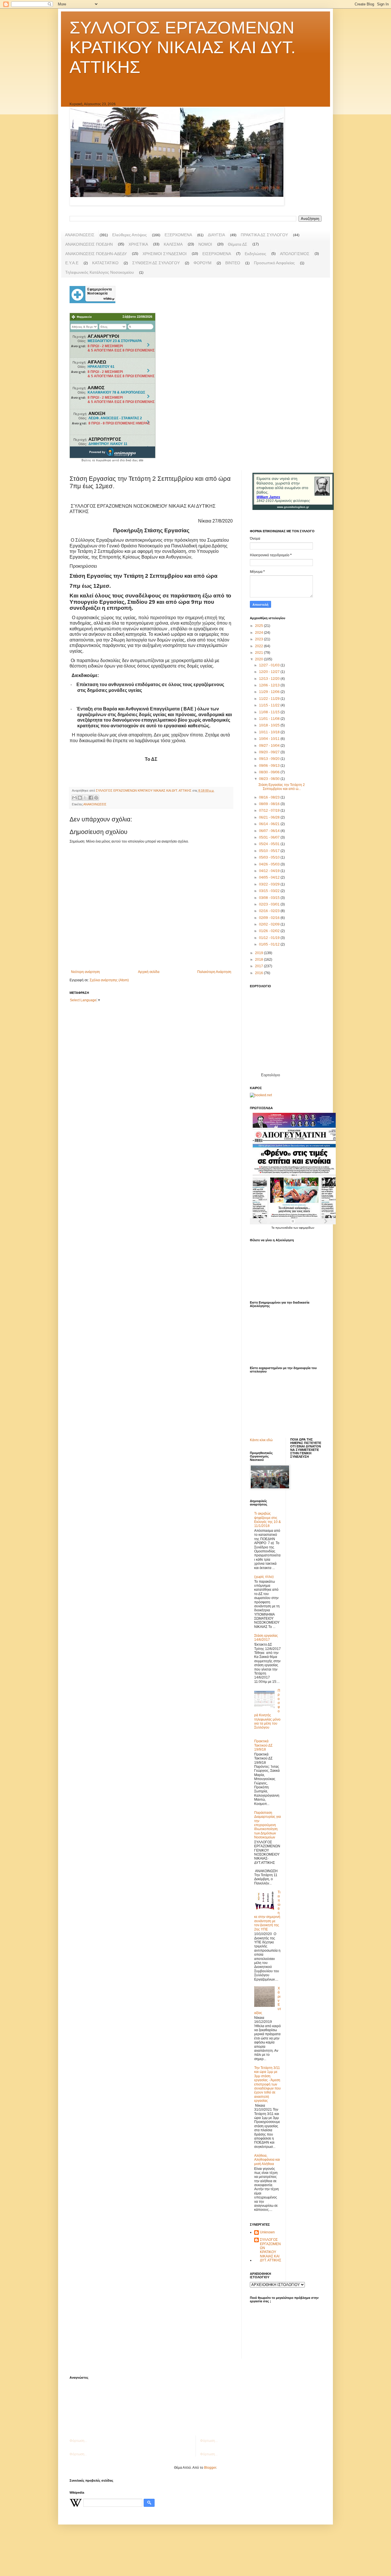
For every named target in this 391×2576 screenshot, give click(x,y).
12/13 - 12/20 (270, 679)
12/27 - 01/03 (270, 665)
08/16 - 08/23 (270, 797)
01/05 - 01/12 (270, 944)
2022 (259, 646)
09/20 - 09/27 (270, 752)
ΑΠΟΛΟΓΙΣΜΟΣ (295, 254)
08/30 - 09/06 (270, 772)
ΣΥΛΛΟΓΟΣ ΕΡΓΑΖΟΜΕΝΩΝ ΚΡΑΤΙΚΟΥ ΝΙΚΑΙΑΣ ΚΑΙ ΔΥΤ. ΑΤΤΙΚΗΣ (183, 47)
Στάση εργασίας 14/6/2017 (266, 1638)
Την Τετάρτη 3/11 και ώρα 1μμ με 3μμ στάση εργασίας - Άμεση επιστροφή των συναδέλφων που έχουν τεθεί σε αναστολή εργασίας (267, 2084)
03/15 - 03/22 (270, 891)
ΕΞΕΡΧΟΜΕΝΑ (178, 235)
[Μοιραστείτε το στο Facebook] (91, 798)
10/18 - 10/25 (270, 725)
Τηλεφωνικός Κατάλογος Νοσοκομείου (100, 272)
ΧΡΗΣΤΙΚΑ (138, 244)
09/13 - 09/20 (270, 759)
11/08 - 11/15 (270, 712)
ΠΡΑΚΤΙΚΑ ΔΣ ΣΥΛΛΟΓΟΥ (264, 235)
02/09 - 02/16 (270, 918)
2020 (259, 659)
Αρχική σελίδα (149, 972)
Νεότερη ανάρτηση (85, 972)
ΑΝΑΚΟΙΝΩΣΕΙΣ (80, 235)
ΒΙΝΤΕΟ (233, 263)
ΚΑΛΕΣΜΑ (173, 244)
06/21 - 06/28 (270, 817)
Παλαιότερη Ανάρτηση (214, 972)
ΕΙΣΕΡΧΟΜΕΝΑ (217, 254)
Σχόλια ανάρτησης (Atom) (109, 980)
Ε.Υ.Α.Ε (72, 263)
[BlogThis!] (80, 798)
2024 (259, 633)
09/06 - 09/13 (270, 766)
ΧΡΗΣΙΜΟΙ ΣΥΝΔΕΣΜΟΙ (165, 254)
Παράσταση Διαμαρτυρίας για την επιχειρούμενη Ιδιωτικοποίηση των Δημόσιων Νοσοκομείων (267, 1825)
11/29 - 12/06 (270, 692)
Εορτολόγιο (270, 1075)
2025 (259, 626)
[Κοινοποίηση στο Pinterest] (96, 798)
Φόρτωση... (78, 2441)
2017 (259, 966)
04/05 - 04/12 (270, 877)
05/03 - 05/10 (270, 857)
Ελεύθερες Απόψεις (130, 235)
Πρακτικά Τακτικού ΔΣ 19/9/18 (263, 1745)
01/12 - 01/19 (270, 938)
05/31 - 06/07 (270, 837)
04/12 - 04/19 (270, 871)
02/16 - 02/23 (270, 911)
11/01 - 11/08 (270, 719)
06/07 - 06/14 (270, 831)
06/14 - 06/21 (270, 824)
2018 (259, 960)
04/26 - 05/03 (270, 864)
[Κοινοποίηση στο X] (85, 798)
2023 (259, 639)
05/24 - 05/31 (270, 844)
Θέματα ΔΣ (238, 244)
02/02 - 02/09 (270, 924)
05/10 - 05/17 (270, 851)
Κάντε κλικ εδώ (261, 1440)
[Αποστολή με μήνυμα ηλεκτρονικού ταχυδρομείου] (74, 798)
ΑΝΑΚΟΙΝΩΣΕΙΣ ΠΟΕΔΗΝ (89, 244)
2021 (259, 653)
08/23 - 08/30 (270, 779)
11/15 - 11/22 (270, 705)
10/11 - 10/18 (270, 732)
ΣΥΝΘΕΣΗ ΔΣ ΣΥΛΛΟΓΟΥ (156, 263)
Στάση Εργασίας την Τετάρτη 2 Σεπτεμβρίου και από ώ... (282, 787)
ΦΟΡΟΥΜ (203, 263)
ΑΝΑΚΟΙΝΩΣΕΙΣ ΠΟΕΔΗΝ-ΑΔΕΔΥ (96, 254)
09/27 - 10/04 (270, 746)
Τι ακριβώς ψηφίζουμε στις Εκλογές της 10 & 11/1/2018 (267, 1520)
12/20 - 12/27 (270, 672)
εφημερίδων (307, 1228)
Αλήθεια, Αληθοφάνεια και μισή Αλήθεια (267, 2160)
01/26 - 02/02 (270, 931)
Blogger (210, 2468)
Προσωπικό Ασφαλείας (274, 263)
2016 (259, 973)
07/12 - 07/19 (270, 811)
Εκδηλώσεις (255, 254)
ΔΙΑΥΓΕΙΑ (216, 235)
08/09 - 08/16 (270, 804)
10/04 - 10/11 (270, 739)
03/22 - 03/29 (270, 884)
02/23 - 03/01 (270, 904)
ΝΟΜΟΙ (205, 244)
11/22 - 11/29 (270, 699)
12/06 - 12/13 (270, 685)
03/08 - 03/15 (270, 898)
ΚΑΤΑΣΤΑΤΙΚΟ (105, 263)
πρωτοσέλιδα (284, 1228)
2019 (259, 953)
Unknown (267, 2232)
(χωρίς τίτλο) (264, 1577)
